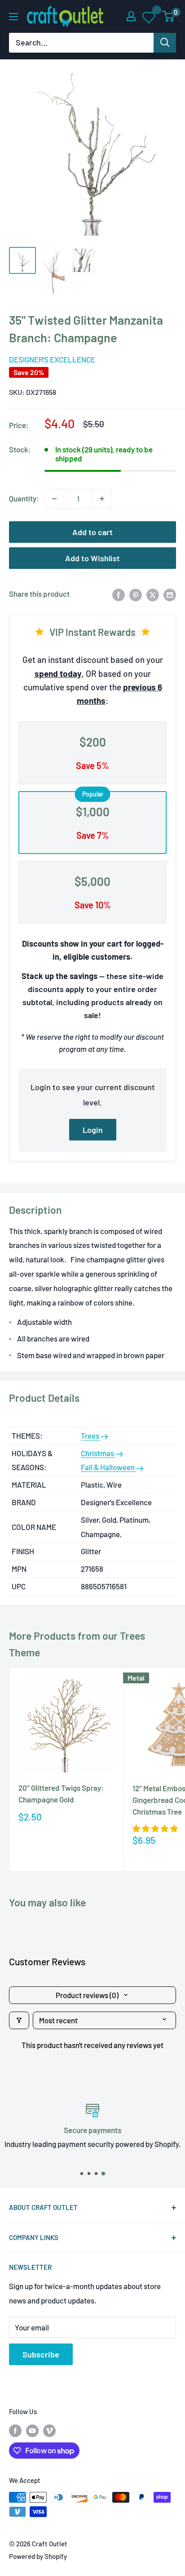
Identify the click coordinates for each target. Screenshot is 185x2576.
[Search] (165, 43)
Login (93, 1130)
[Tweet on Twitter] (153, 594)
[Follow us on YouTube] (32, 2430)
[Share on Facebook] (119, 594)
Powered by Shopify (38, 2556)
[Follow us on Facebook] (15, 2430)
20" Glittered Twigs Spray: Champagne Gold (61, 1793)
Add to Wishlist (92, 558)
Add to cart (92, 532)
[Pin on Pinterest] (136, 594)
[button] (155, 1828)
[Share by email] (170, 594)
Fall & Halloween (108, 1467)
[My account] (131, 16)
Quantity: (24, 498)
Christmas (98, 1453)
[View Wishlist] (149, 17)
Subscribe (41, 2354)
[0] (169, 16)
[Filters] (19, 2020)
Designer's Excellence (52, 359)
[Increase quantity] (102, 499)
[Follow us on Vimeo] (49, 2430)
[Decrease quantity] (54, 499)
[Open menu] (13, 17)
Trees (91, 1436)
